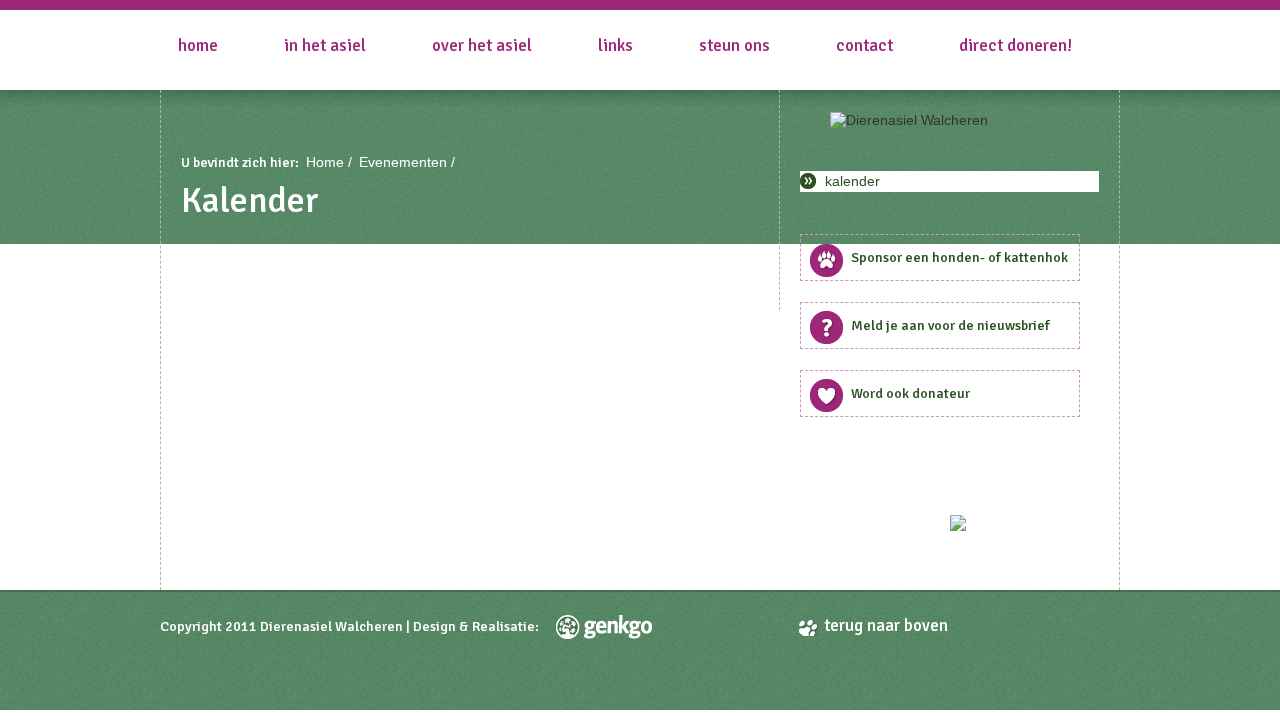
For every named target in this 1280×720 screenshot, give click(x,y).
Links (615, 45)
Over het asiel (482, 45)
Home (198, 45)
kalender (852, 181)
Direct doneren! (1015, 45)
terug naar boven (886, 625)
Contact (864, 45)
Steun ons (734, 45)
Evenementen (403, 162)
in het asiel (325, 45)
